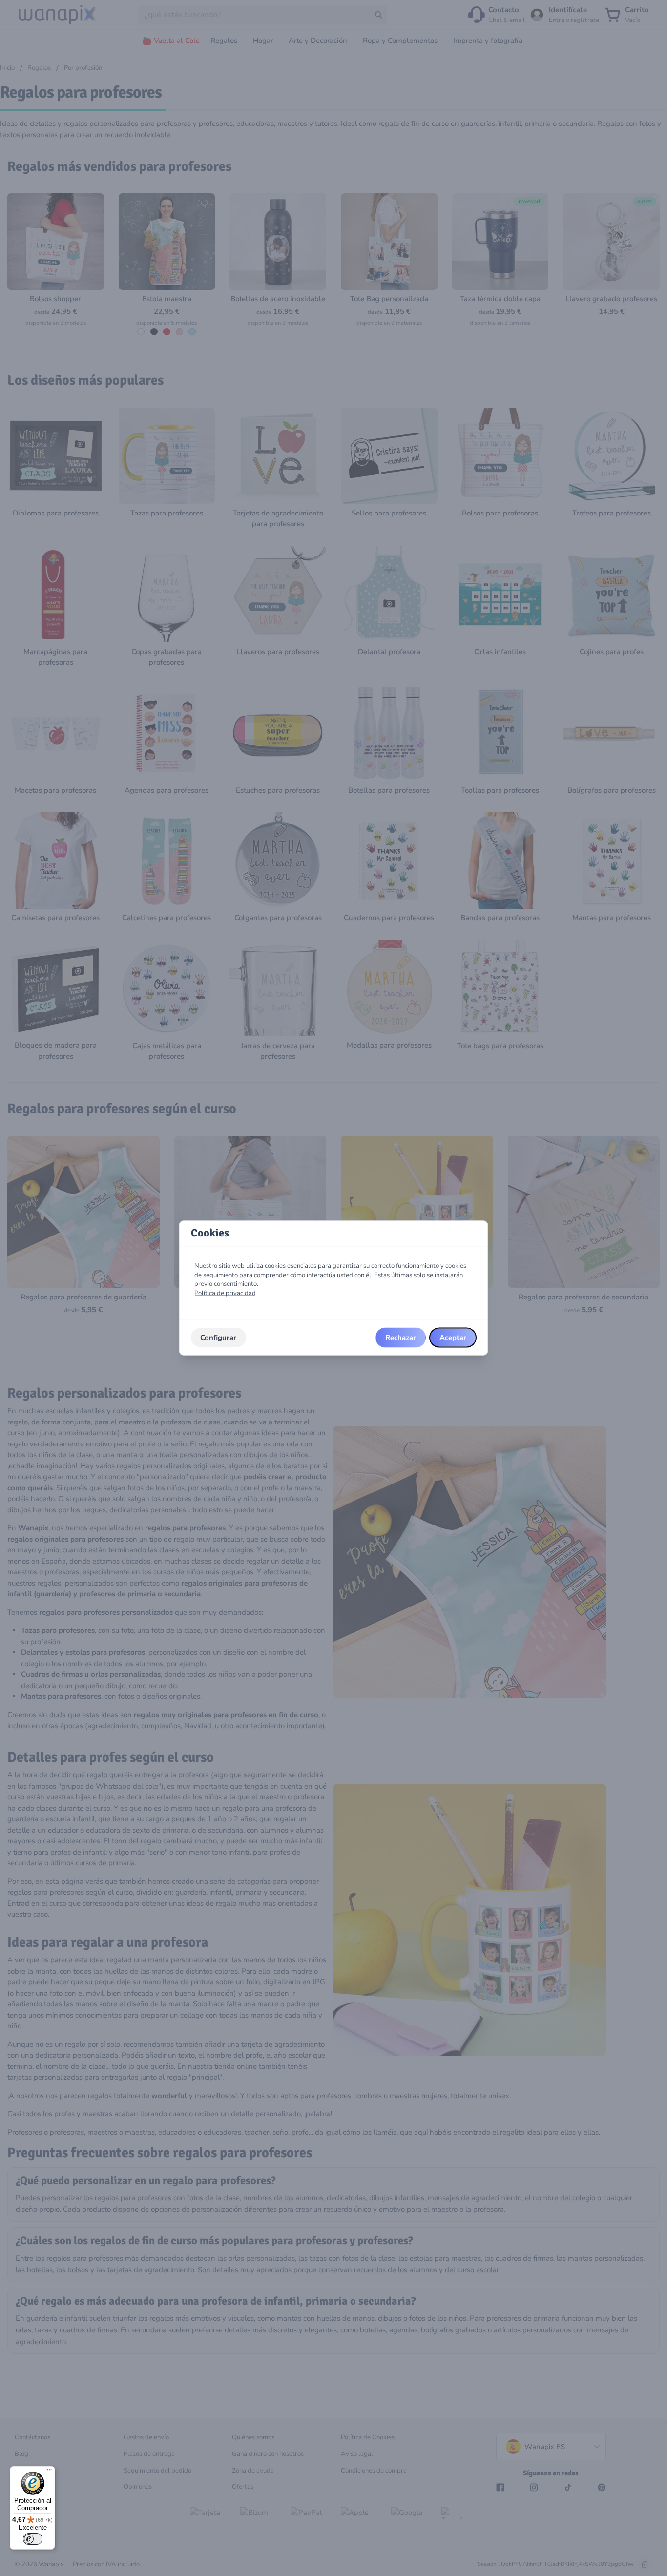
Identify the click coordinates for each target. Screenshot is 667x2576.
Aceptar (453, 1338)
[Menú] (49, 2472)
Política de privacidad (225, 1293)
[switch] (33, 2539)
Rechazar (401, 1338)
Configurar (218, 1338)
